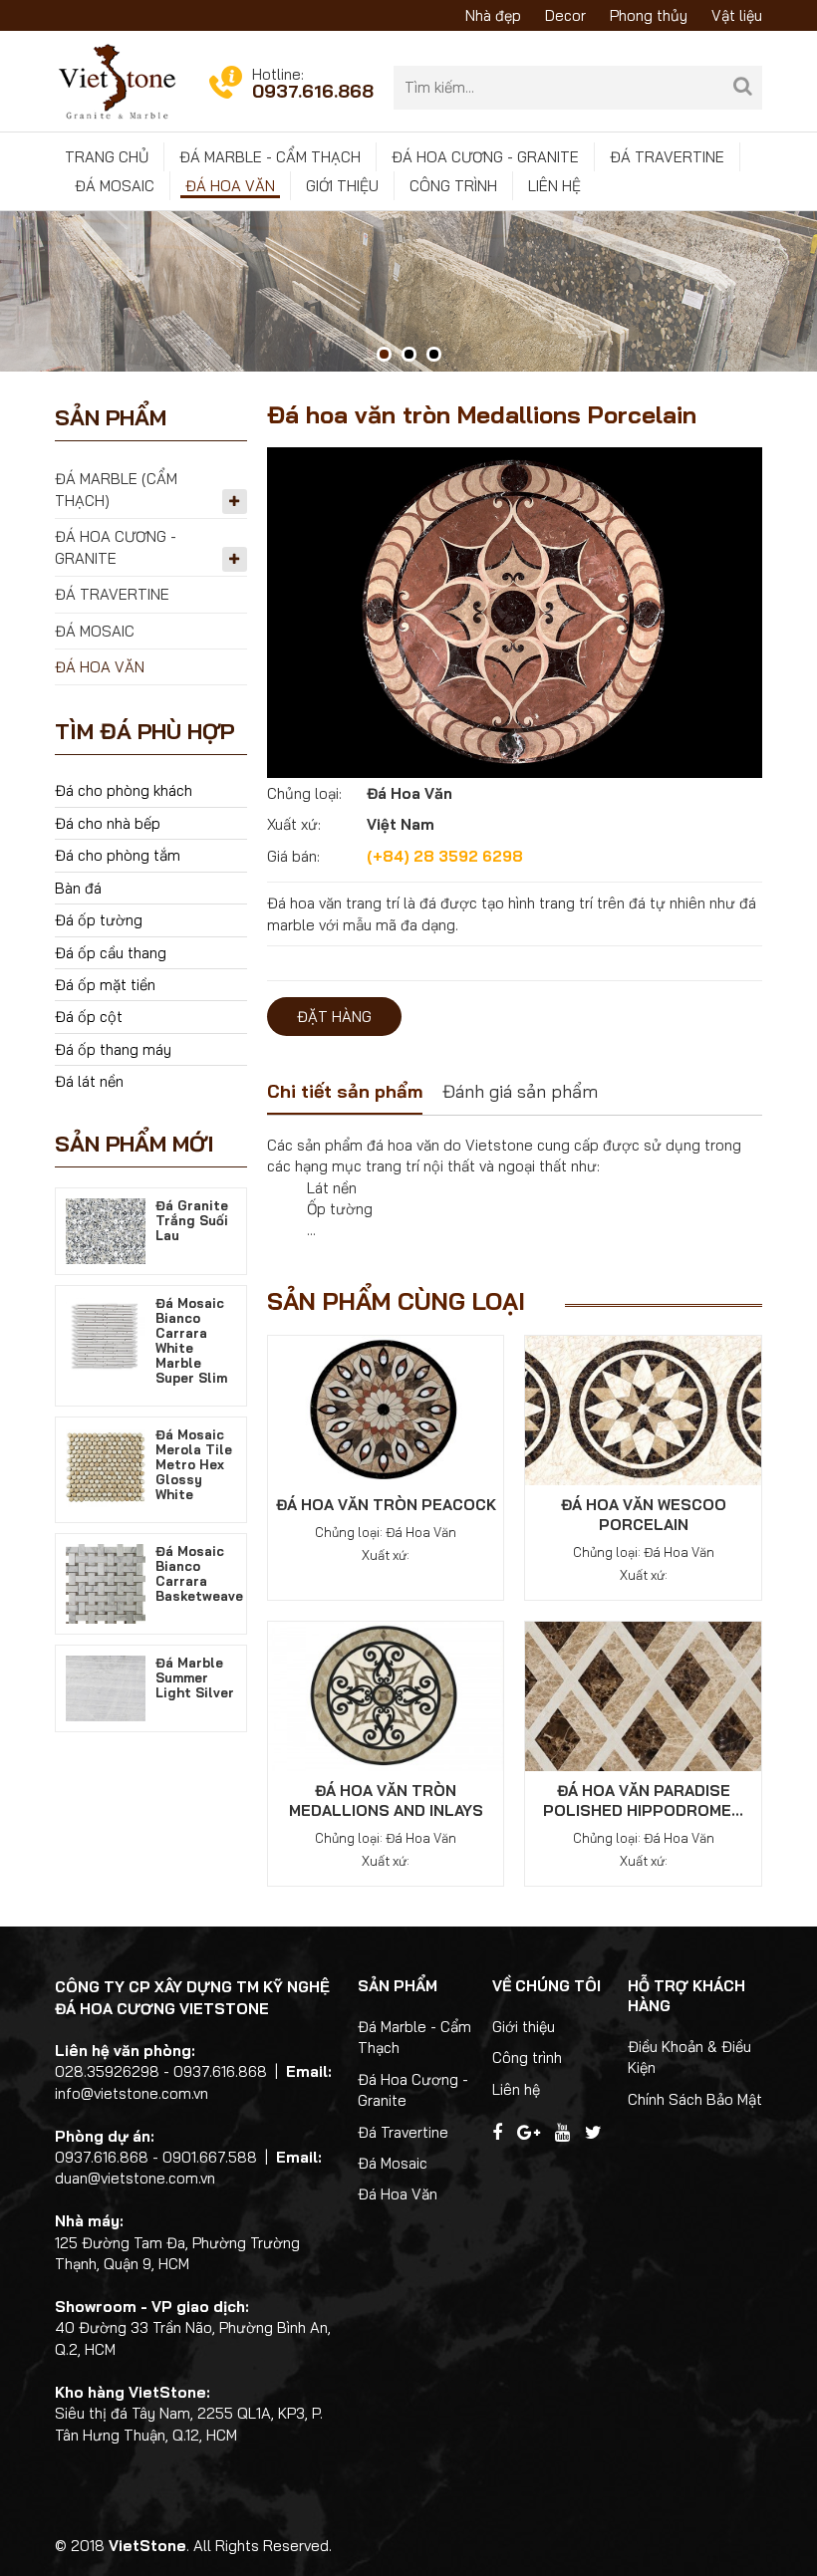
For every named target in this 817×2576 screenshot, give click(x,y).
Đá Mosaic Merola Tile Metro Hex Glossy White (194, 1464)
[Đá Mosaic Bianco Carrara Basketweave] (106, 1582)
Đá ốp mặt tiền (105, 985)
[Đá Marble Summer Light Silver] (106, 1687)
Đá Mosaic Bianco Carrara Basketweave (199, 1573)
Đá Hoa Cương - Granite (485, 157)
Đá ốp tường (99, 920)
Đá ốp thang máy (113, 1049)
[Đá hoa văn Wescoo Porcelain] (643, 1409)
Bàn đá (78, 888)
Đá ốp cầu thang (111, 953)
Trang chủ (107, 157)
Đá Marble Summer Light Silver (195, 1677)
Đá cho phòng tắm (118, 855)
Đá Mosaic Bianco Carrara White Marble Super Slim (191, 1340)
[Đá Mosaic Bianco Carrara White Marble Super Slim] (106, 1334)
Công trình (453, 186)
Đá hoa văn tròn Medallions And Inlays (386, 1801)
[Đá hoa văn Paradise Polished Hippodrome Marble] (643, 1695)
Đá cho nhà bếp (108, 823)
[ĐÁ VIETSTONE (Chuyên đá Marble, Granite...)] (117, 80)
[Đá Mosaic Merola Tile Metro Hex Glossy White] (106, 1466)
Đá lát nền (89, 1081)
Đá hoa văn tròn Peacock (386, 1505)
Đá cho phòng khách (124, 790)
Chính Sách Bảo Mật (695, 2099)
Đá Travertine (667, 157)
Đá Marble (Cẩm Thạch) (116, 489)
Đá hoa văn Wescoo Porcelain (644, 1515)
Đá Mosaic (115, 186)
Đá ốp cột (89, 1017)
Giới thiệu (342, 186)
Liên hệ (554, 186)
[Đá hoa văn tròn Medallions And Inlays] (386, 1695)
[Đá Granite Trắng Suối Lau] (106, 1230)
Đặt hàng (334, 1017)
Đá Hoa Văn (230, 186)
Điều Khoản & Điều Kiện (689, 2057)
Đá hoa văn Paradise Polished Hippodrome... (643, 1801)
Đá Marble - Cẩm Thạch (270, 157)
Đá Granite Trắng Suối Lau (192, 1220)
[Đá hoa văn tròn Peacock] (386, 1409)
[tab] (345, 1094)
